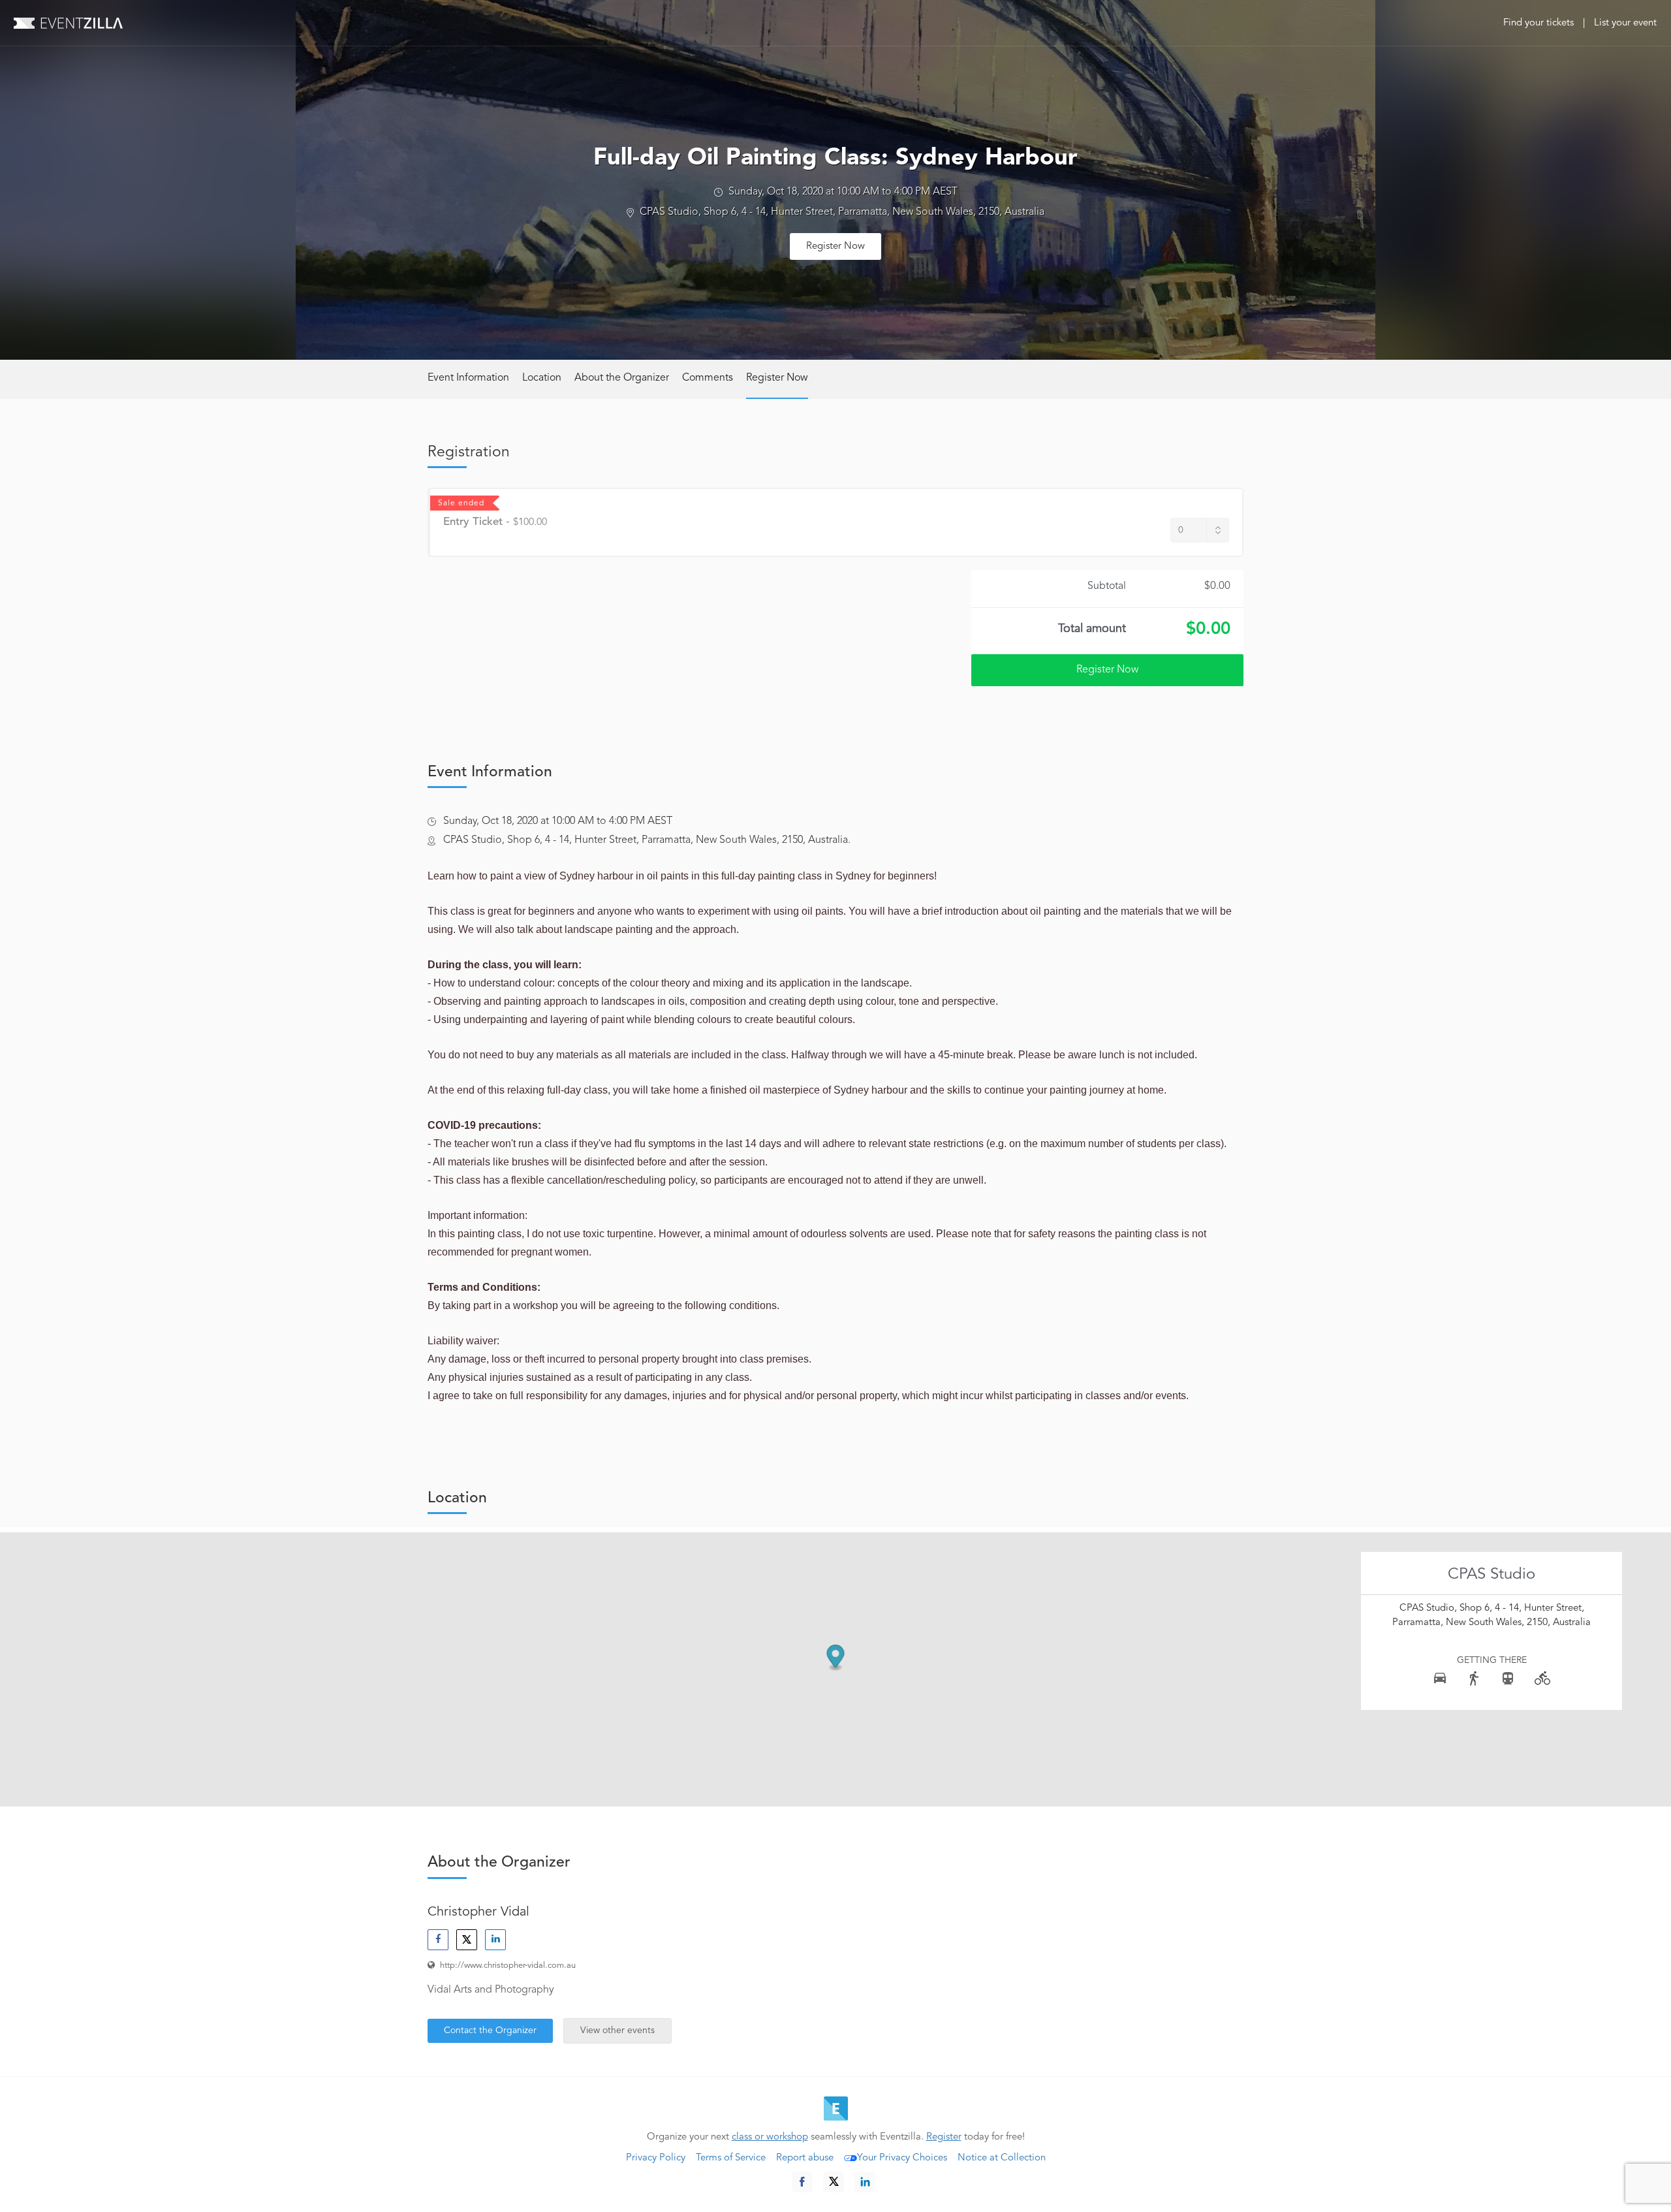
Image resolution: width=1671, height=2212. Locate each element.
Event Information (468, 378)
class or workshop (770, 2137)
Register (944, 2137)
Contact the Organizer (490, 2030)
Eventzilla (68, 23)
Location (542, 378)
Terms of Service (731, 2158)
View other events (617, 2030)
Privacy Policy (656, 2158)
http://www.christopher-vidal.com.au (508, 1966)
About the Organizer (622, 378)
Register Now (835, 246)
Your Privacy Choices (902, 2158)
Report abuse (805, 2158)
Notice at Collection (1002, 2158)
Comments (708, 378)
